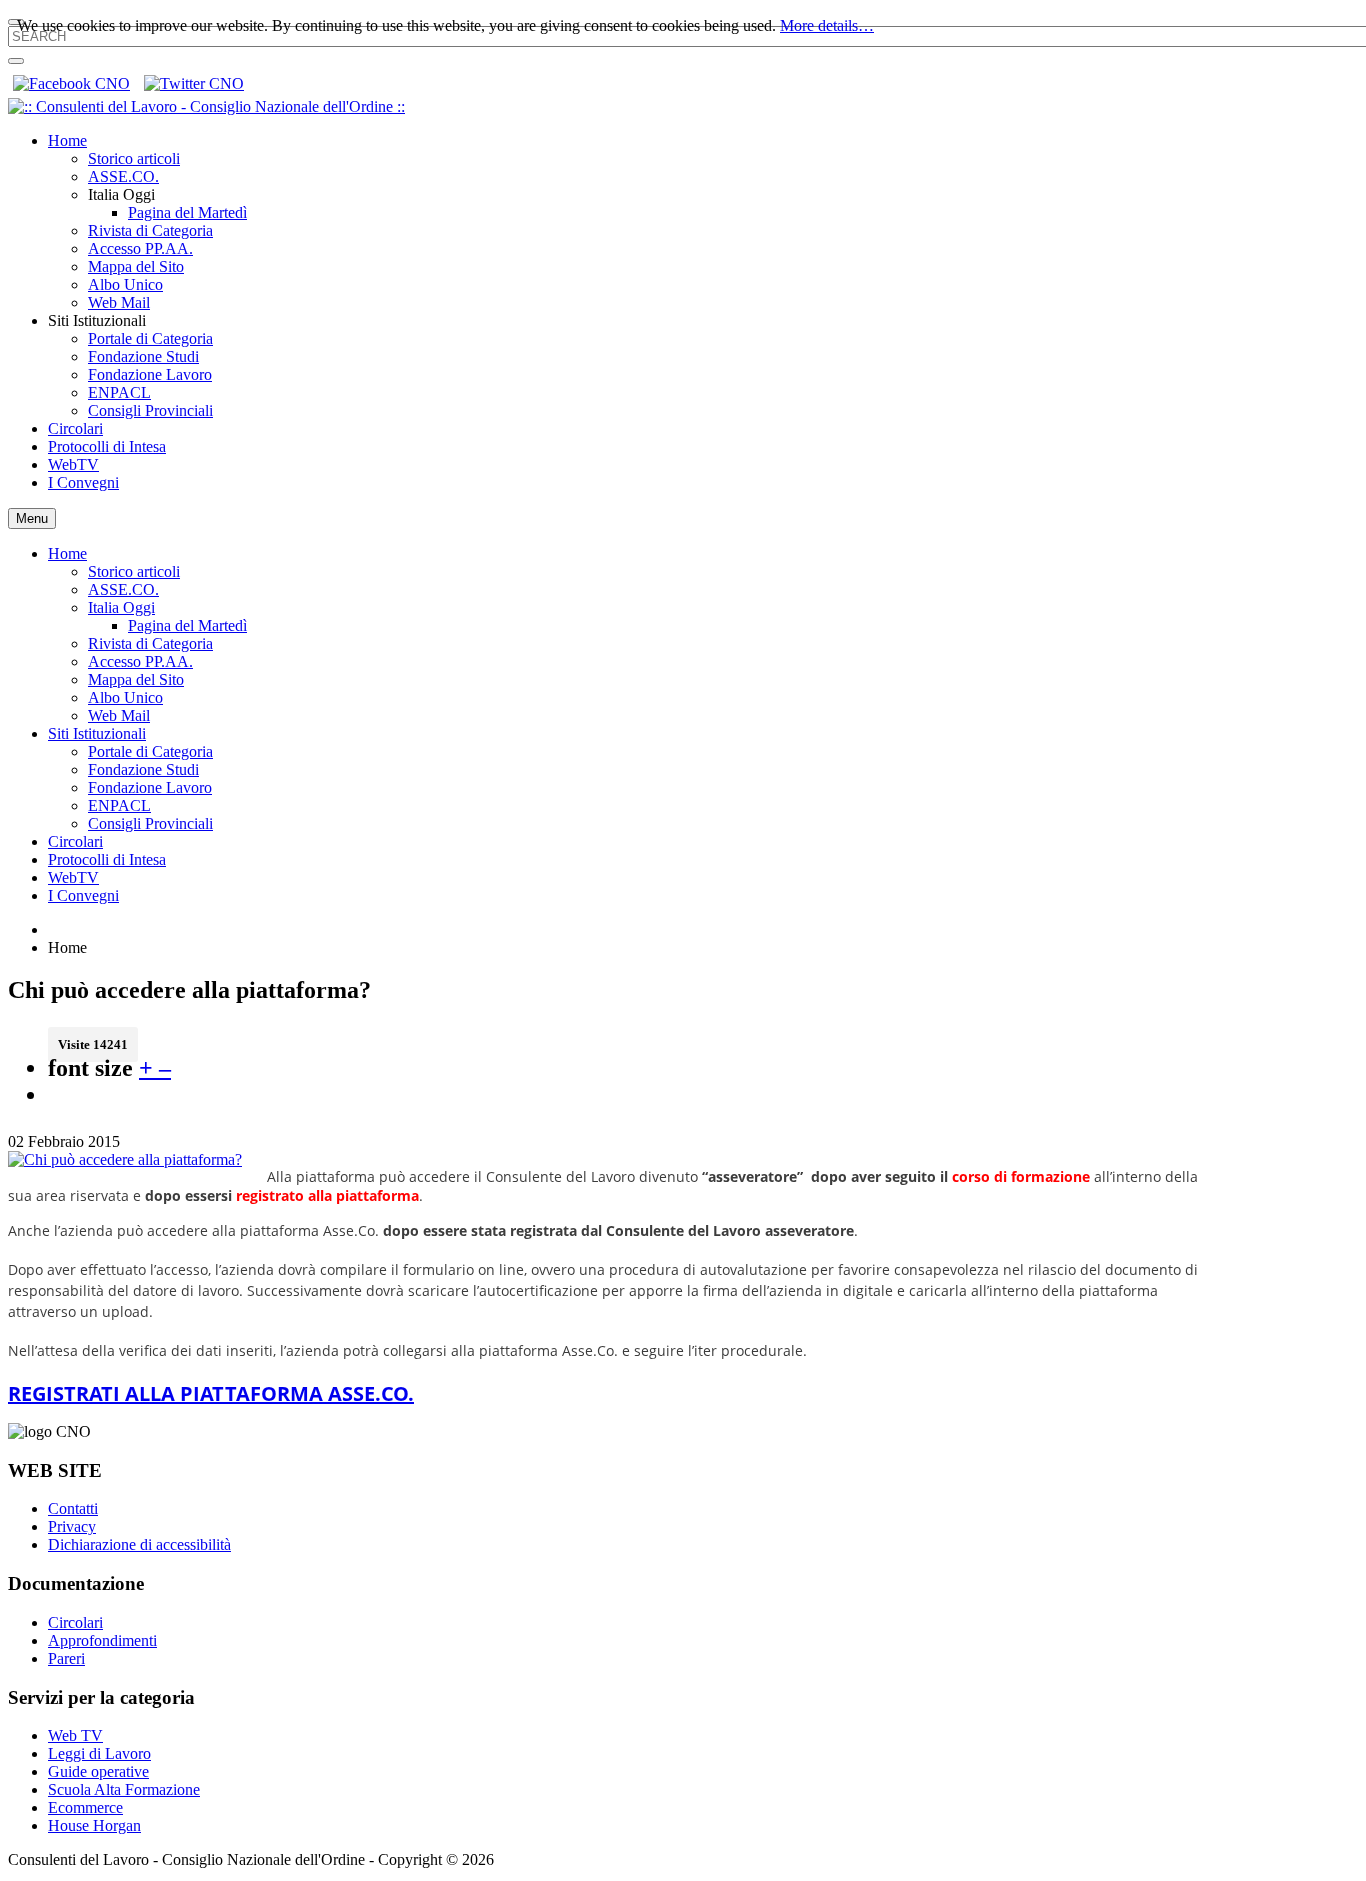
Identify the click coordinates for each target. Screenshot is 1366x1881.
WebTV (73, 877)
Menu (32, 518)
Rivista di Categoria (150, 643)
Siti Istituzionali (97, 733)
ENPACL (119, 805)
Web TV (75, 1735)
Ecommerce (85, 1807)
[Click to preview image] (125, 1159)
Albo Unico (125, 697)
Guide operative (98, 1771)
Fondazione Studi (143, 769)
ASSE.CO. (123, 589)
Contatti (73, 1508)
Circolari (75, 841)
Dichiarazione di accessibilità (139, 1544)
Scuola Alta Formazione (124, 1789)
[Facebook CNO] (71, 83)
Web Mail (119, 715)
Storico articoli (134, 571)
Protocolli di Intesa (107, 859)
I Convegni (83, 895)
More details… (827, 25)
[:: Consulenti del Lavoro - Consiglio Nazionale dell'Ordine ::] (206, 106)
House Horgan (94, 1825)
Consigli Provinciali (150, 823)
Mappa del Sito (136, 679)
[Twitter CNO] (194, 83)
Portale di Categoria (150, 751)
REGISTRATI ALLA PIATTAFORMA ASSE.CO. (211, 1393)
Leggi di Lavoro (99, 1753)
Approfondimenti (102, 1640)
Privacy (72, 1526)
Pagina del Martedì (187, 625)
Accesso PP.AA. (140, 661)
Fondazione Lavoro (150, 787)
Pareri (66, 1658)
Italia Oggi (121, 607)
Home (67, 553)
